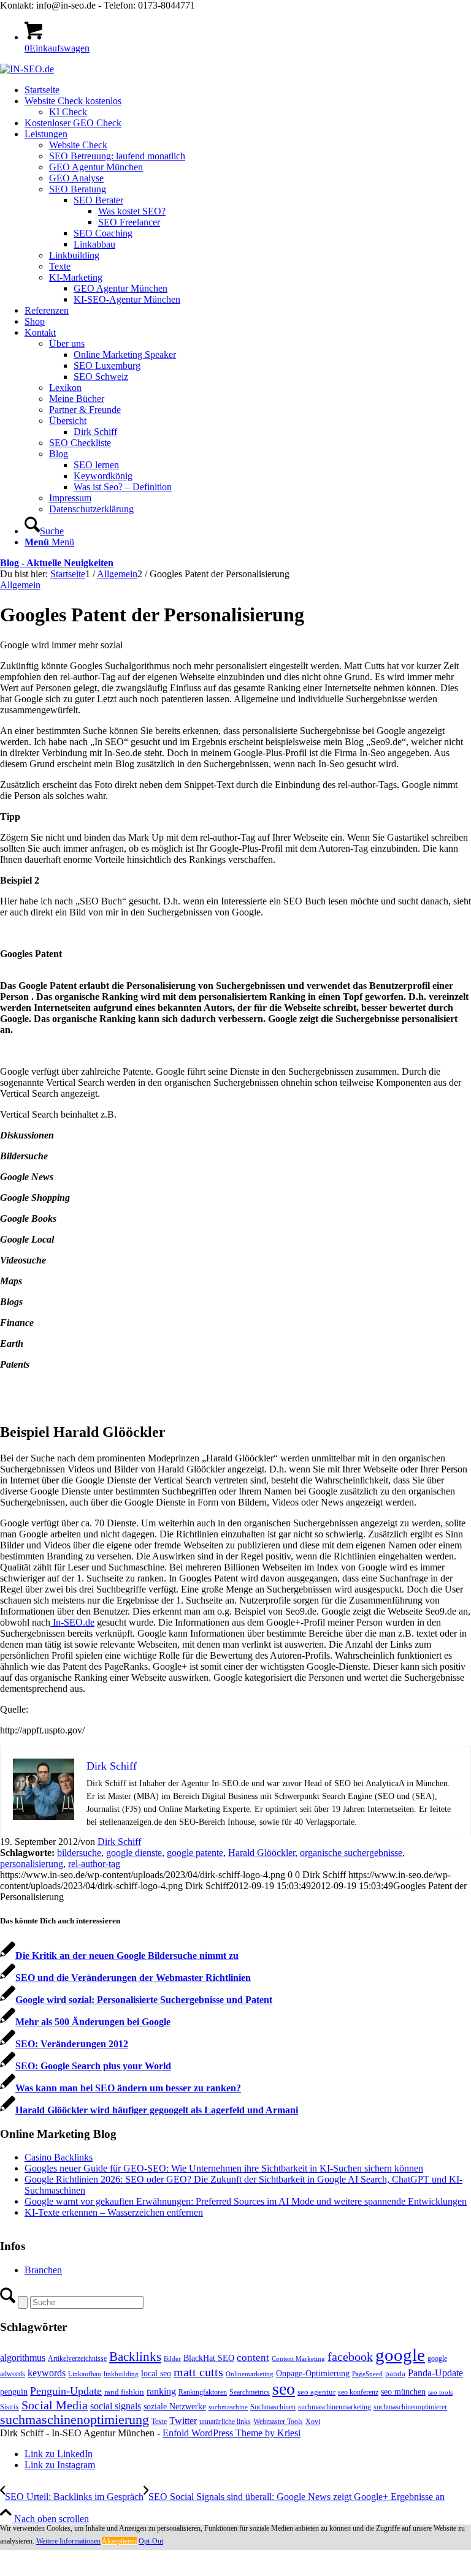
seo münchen (403, 2392)
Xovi (313, 2422)
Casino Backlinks (59, 2157)
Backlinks (135, 2357)
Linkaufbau (85, 2374)
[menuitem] (248, 90)
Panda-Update (435, 2373)
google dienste (134, 1853)
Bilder (172, 2359)
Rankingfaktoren (203, 2392)
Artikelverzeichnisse (77, 2358)
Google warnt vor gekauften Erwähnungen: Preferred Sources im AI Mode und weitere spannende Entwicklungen (246, 2201)
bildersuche (79, 1853)
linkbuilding (121, 2374)
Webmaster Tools (278, 2422)
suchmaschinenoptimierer (410, 2407)
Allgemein (20, 585)
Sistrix (10, 2407)
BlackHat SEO (209, 2358)
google (400, 2355)
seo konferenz (358, 2392)
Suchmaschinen (273, 2407)
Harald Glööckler (262, 1853)
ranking (161, 2391)
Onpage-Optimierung (313, 2373)
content (253, 2358)
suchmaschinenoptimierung (75, 2420)
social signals (116, 2406)
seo (284, 2389)
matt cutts (198, 2372)
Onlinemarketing (250, 2374)
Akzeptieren (119, 2541)
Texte (159, 2422)
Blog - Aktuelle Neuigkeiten (57, 563)
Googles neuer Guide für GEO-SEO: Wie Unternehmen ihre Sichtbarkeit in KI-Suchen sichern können (224, 2168)
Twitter (183, 2421)
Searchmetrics (250, 2392)
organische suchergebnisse (351, 1853)
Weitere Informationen (68, 2541)
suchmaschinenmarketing (335, 2407)
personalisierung (32, 1864)
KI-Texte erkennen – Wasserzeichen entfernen (114, 2212)
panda (395, 2373)
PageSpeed (367, 2374)
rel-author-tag (94, 1864)
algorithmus (23, 2358)
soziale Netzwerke (175, 2406)
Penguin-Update (66, 2391)
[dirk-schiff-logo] (27, 69)
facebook (350, 2357)
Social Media (55, 2405)
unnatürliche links (225, 2422)
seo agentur (316, 2392)
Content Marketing (298, 2359)
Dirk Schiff (119, 1842)
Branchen (43, 2270)
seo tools (440, 2392)
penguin (14, 2392)
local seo (156, 2373)
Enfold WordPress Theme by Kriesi (232, 2433)
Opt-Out (151, 2541)
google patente (195, 1853)
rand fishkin (124, 2392)
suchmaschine (228, 2407)
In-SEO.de (72, 1622)
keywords (47, 2373)
